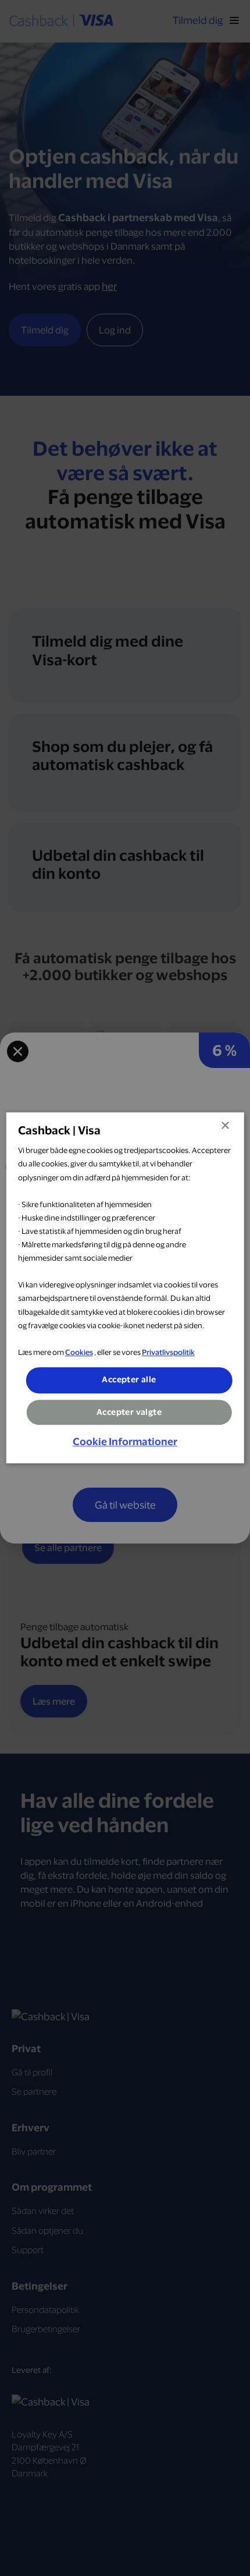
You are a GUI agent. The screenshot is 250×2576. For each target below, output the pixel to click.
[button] (125, 1442)
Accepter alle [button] (129, 1379)
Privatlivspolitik (168, 1352)
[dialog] (125, 1288)
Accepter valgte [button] (129, 1412)
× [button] (225, 1126)
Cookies (79, 1352)
